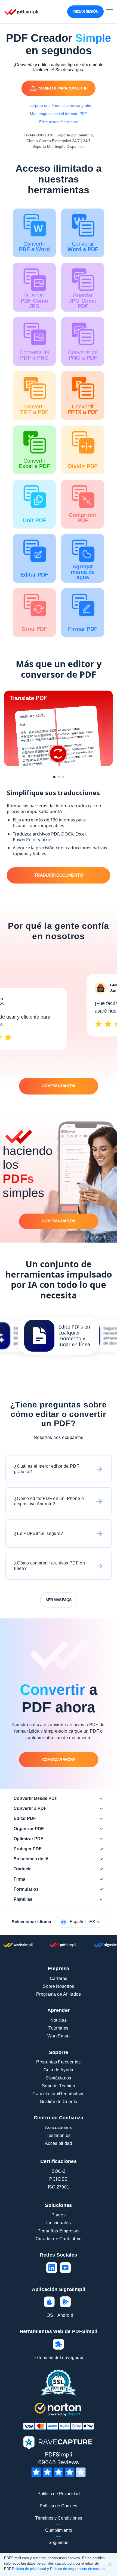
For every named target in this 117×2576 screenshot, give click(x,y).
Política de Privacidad (59, 2494)
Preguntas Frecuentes (58, 2062)
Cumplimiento (59, 2530)
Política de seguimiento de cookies (78, 2569)
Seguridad (59, 2543)
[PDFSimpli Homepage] (21, 12)
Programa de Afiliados (59, 1994)
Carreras (59, 1978)
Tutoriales (58, 2028)
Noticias (59, 2020)
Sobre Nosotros (58, 1986)
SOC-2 (59, 2171)
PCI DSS (58, 2179)
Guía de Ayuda (58, 2070)
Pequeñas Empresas (59, 2231)
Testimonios (59, 2135)
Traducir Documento (59, 876)
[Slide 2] (59, 777)
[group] (59, 1336)
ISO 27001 (59, 2187)
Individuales (59, 2223)
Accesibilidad (59, 2143)
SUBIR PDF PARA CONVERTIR (63, 88)
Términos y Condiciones (59, 2518)
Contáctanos (59, 2078)
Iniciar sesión (85, 11)
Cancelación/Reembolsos (58, 2094)
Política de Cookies (59, 2506)
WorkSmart (59, 2036)
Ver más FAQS (59, 1600)
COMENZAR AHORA (59, 1086)
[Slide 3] (63, 777)
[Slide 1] (54, 777)
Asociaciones (59, 2128)
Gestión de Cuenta (59, 2102)
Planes (59, 2215)
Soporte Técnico (59, 2086)
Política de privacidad (29, 2569)
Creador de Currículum (59, 2239)
